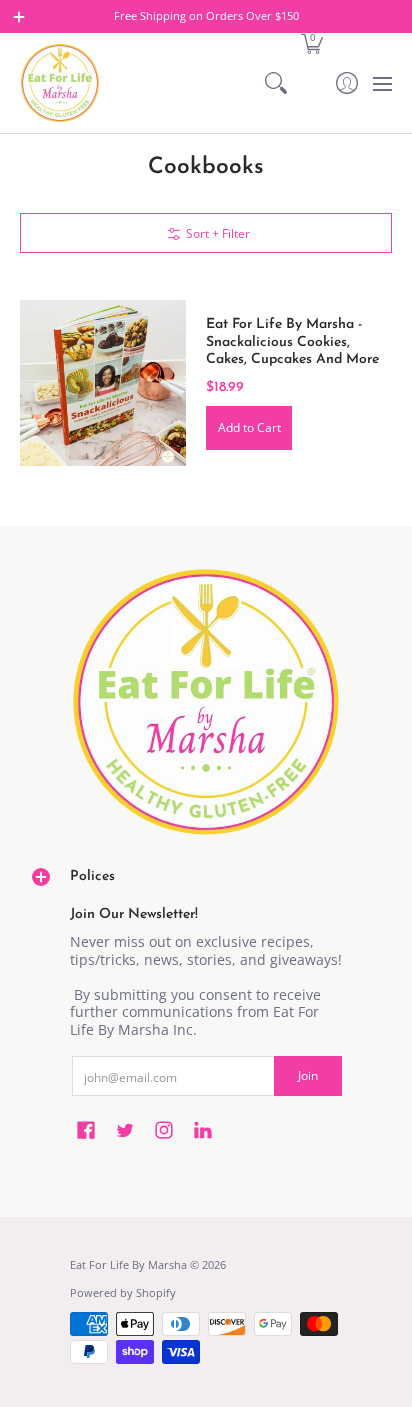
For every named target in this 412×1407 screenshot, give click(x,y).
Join (308, 1075)
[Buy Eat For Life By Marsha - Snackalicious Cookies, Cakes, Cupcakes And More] (103, 383)
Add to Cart (249, 427)
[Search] (276, 83)
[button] (311, 42)
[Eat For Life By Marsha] (60, 83)
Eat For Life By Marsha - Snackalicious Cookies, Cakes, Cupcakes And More (292, 342)
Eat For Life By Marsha (128, 1265)
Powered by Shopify (123, 1293)
